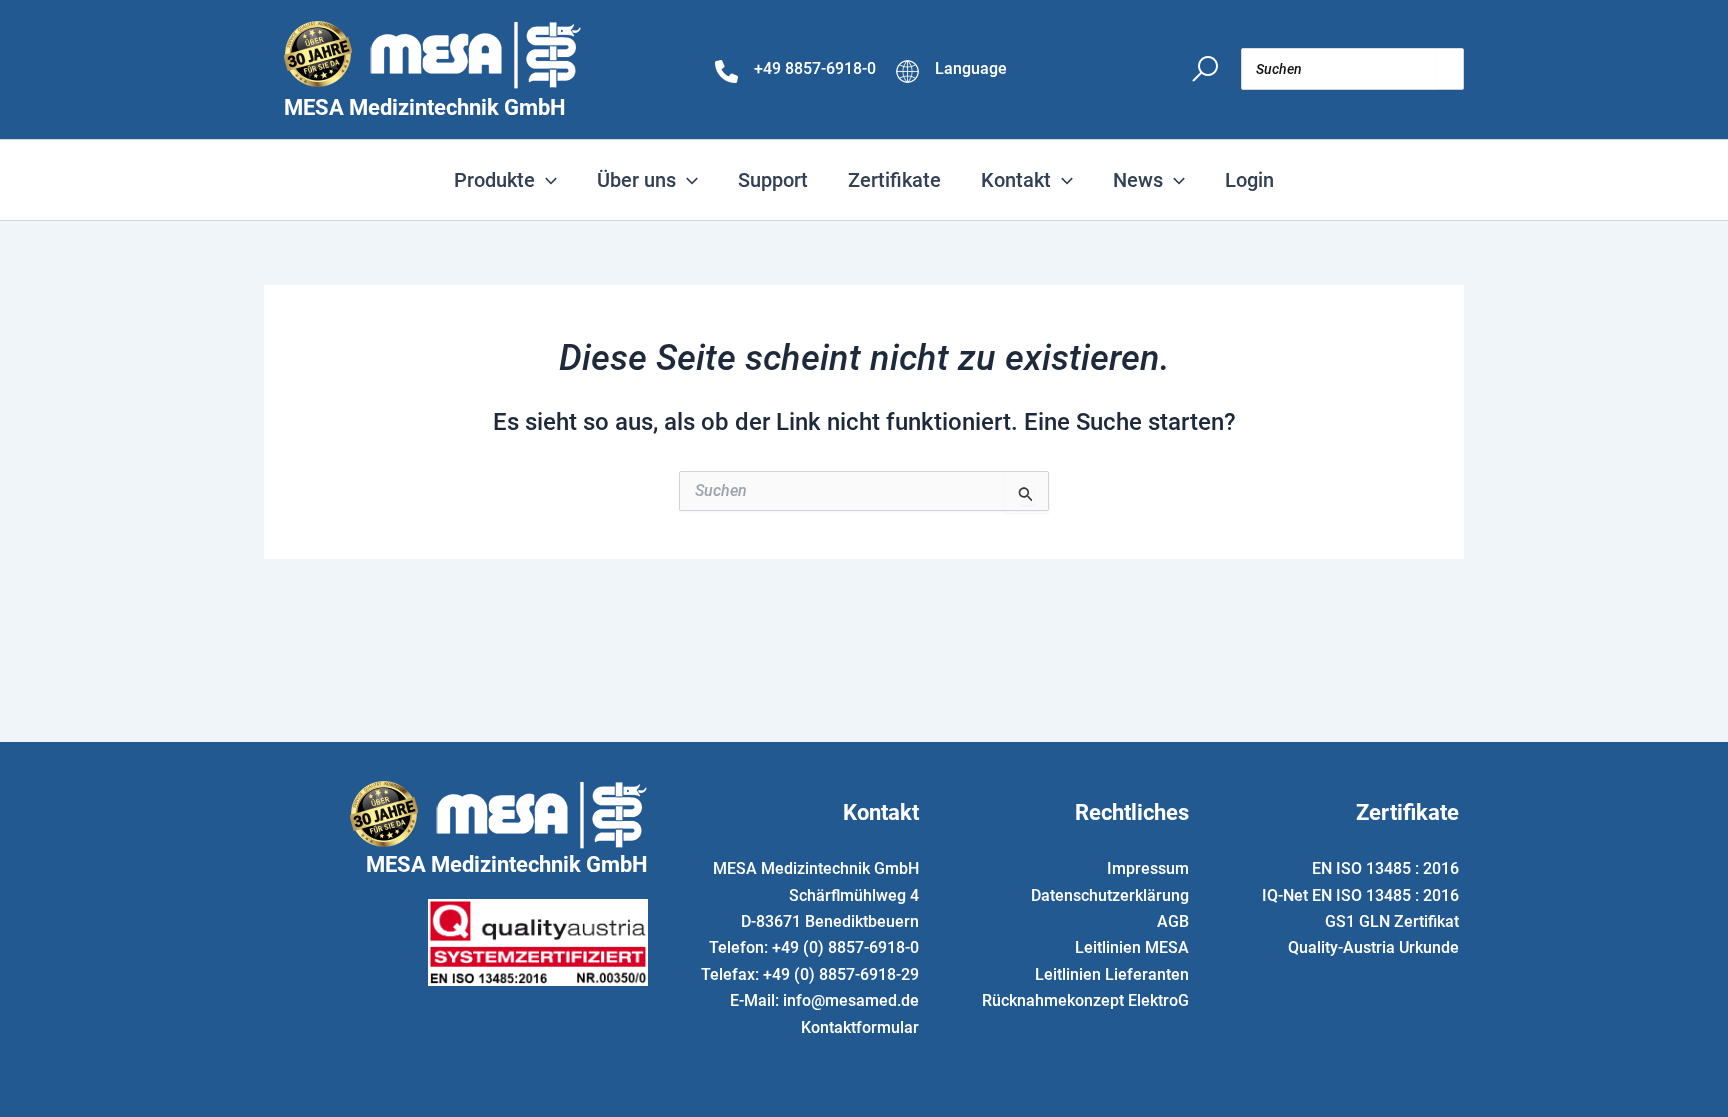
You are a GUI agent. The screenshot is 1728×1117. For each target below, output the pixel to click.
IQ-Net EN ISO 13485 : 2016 (1360, 895)
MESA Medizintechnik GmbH (425, 107)
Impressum (1148, 868)
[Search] (1450, 69)
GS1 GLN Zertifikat (1392, 921)
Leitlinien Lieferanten (1112, 974)
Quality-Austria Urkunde (1373, 947)
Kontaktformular (860, 1027)
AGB (1173, 921)
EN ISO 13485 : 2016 (1385, 868)
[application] (546, 180)
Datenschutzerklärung (1110, 895)
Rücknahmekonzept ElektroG (1085, 1000)
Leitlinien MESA (1132, 947)
